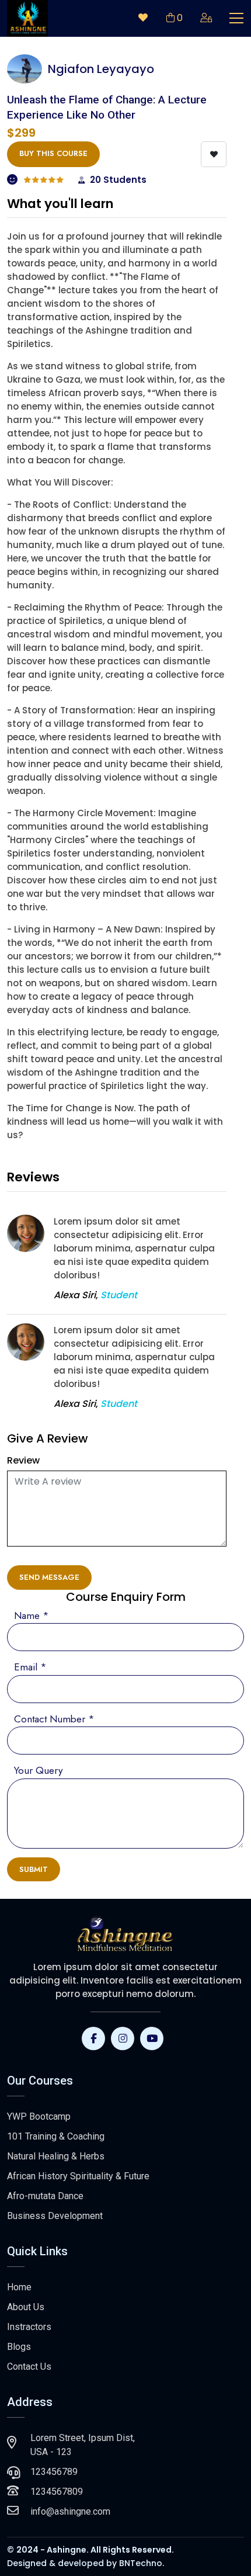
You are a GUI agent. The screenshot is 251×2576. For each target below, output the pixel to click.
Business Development (55, 2216)
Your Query (38, 1770)
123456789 (54, 2472)
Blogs (19, 2347)
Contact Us (29, 2367)
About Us (26, 2307)
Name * (32, 1615)
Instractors (29, 2327)
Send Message (49, 1577)
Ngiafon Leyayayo (101, 69)
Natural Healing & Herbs (56, 2156)
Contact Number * (54, 1719)
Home (19, 2287)
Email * (30, 1667)
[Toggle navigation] (236, 18)
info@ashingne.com (70, 2511)
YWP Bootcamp (39, 2116)
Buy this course (53, 153)
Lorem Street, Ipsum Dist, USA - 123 (83, 2445)
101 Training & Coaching (56, 2136)
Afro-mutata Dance (45, 2196)
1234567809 (57, 2492)
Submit (34, 1869)
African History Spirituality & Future (78, 2176)
